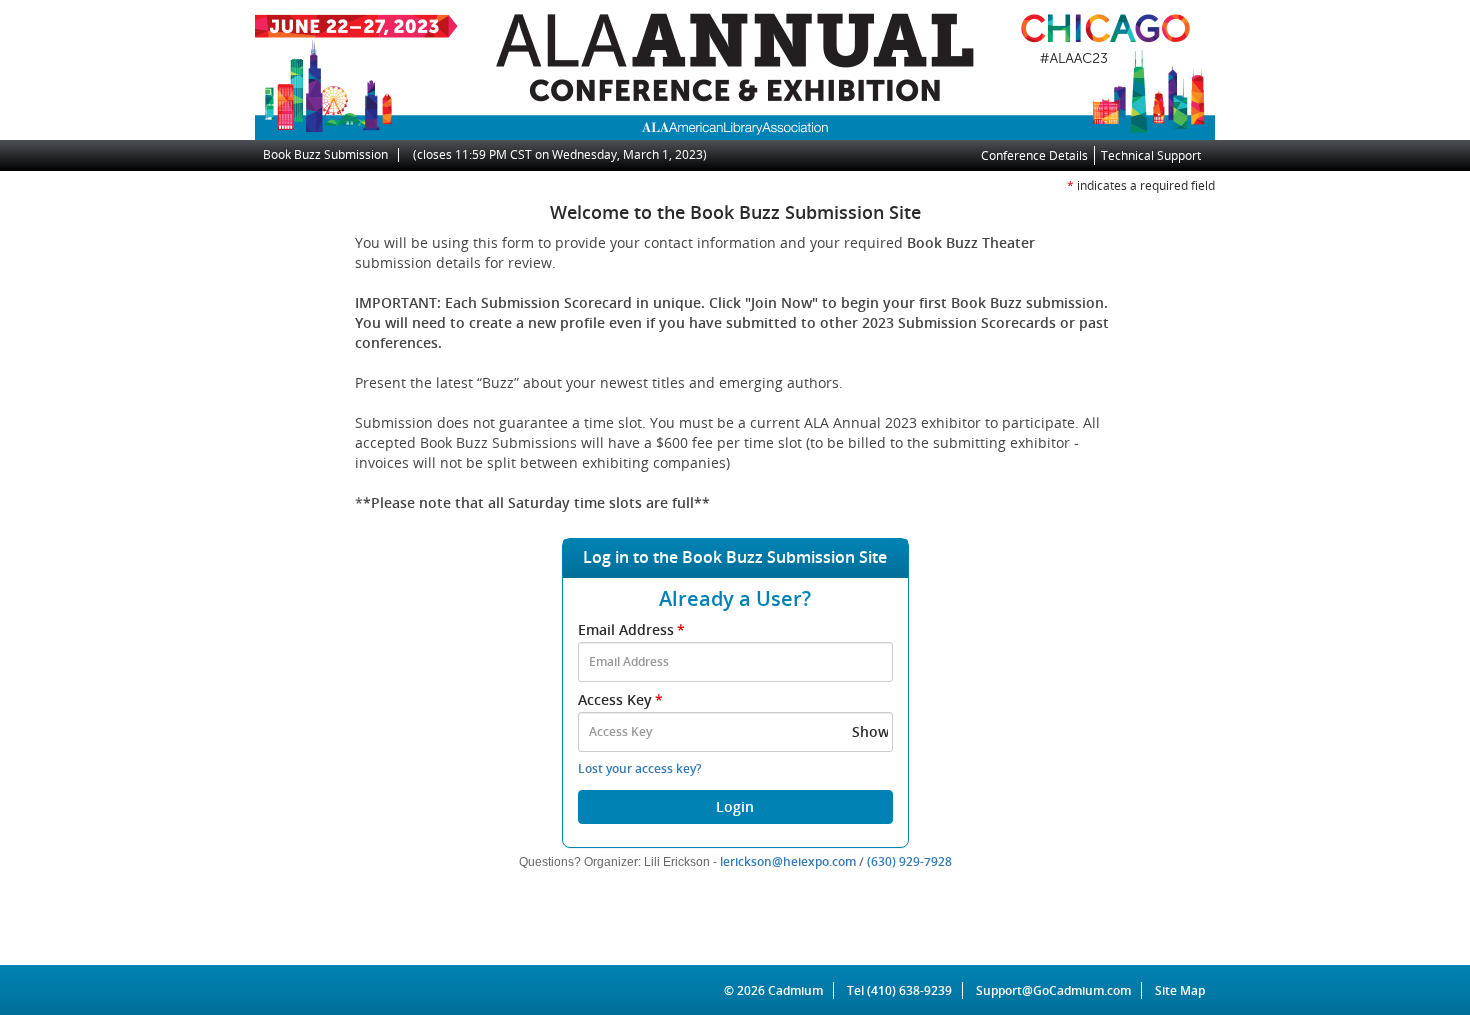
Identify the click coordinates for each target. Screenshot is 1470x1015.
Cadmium (795, 990)
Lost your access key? (639, 768)
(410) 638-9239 (909, 990)
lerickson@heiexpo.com (788, 861)
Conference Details (1034, 155)
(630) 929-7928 (909, 861)
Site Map (1180, 990)
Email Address (631, 629)
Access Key (620, 699)
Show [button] (870, 731)
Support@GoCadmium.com (1059, 990)
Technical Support (1151, 155)
